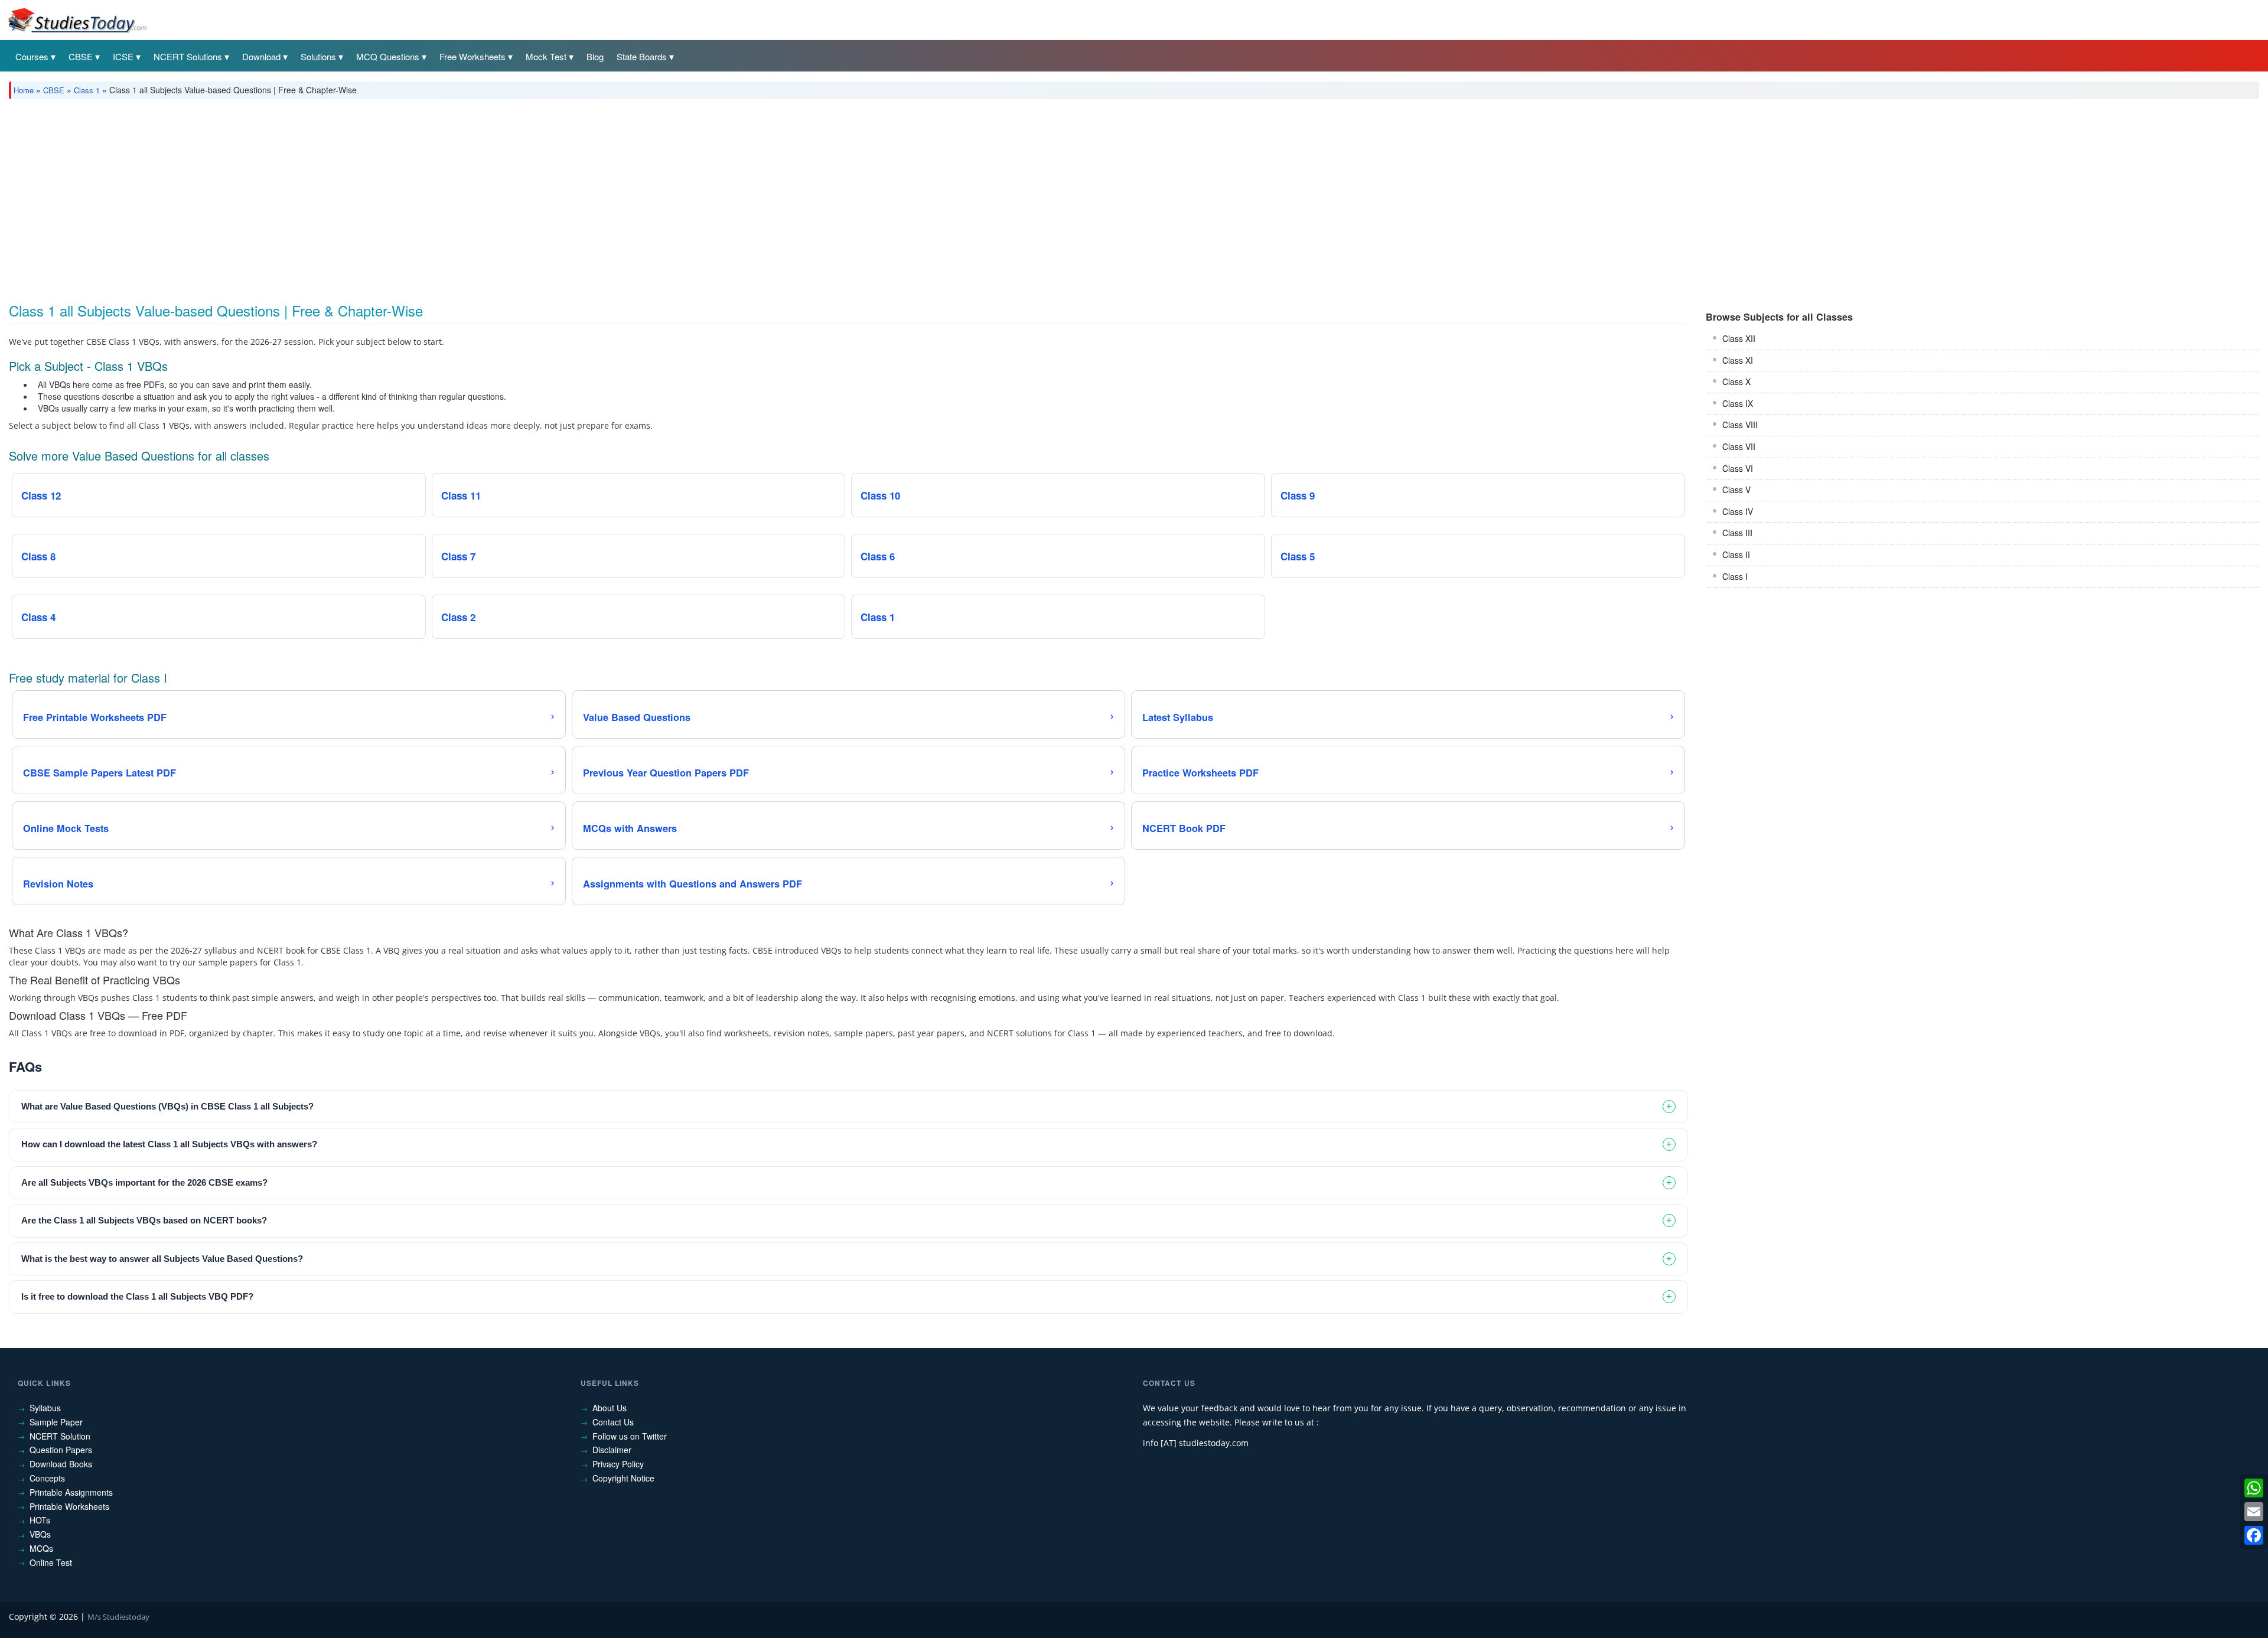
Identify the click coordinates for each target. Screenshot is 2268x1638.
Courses (32, 56)
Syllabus (45, 1408)
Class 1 (87, 90)
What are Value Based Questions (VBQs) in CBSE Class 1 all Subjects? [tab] (167, 1106)
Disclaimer (612, 1450)
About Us (610, 1408)
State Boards (642, 56)
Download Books (61, 1464)
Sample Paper (56, 1422)
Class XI (1738, 360)
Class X (1736, 381)
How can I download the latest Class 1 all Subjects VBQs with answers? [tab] (169, 1144)
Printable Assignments (71, 1492)
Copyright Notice (623, 1478)
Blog (595, 56)
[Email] (2254, 1512)
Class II (1736, 554)
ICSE (123, 56)
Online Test (51, 1562)
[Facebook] (2254, 1535)
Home (24, 90)
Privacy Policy (618, 1464)
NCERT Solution (60, 1436)
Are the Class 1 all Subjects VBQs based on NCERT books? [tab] (144, 1220)
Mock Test (546, 56)
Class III (1737, 533)
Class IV (1738, 511)
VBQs (40, 1534)
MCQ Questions (388, 56)
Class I (1735, 576)
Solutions (318, 56)
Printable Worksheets (69, 1506)
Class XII (1739, 338)
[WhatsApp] (2254, 1488)
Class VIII (1740, 425)
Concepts (47, 1478)
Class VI (1738, 468)
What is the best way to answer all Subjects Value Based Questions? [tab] (162, 1259)
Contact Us (613, 1422)
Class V (1736, 490)
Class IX (1738, 403)
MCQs (41, 1548)
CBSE (81, 56)
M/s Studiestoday (118, 1617)
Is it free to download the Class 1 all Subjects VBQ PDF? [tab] (137, 1296)
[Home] (77, 19)
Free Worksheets (472, 56)
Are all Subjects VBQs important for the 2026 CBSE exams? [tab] (144, 1182)
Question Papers (61, 1450)
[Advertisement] (363, 197)
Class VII (1739, 446)
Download (261, 56)
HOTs (40, 1520)
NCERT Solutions (188, 56)
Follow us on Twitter (630, 1436)
